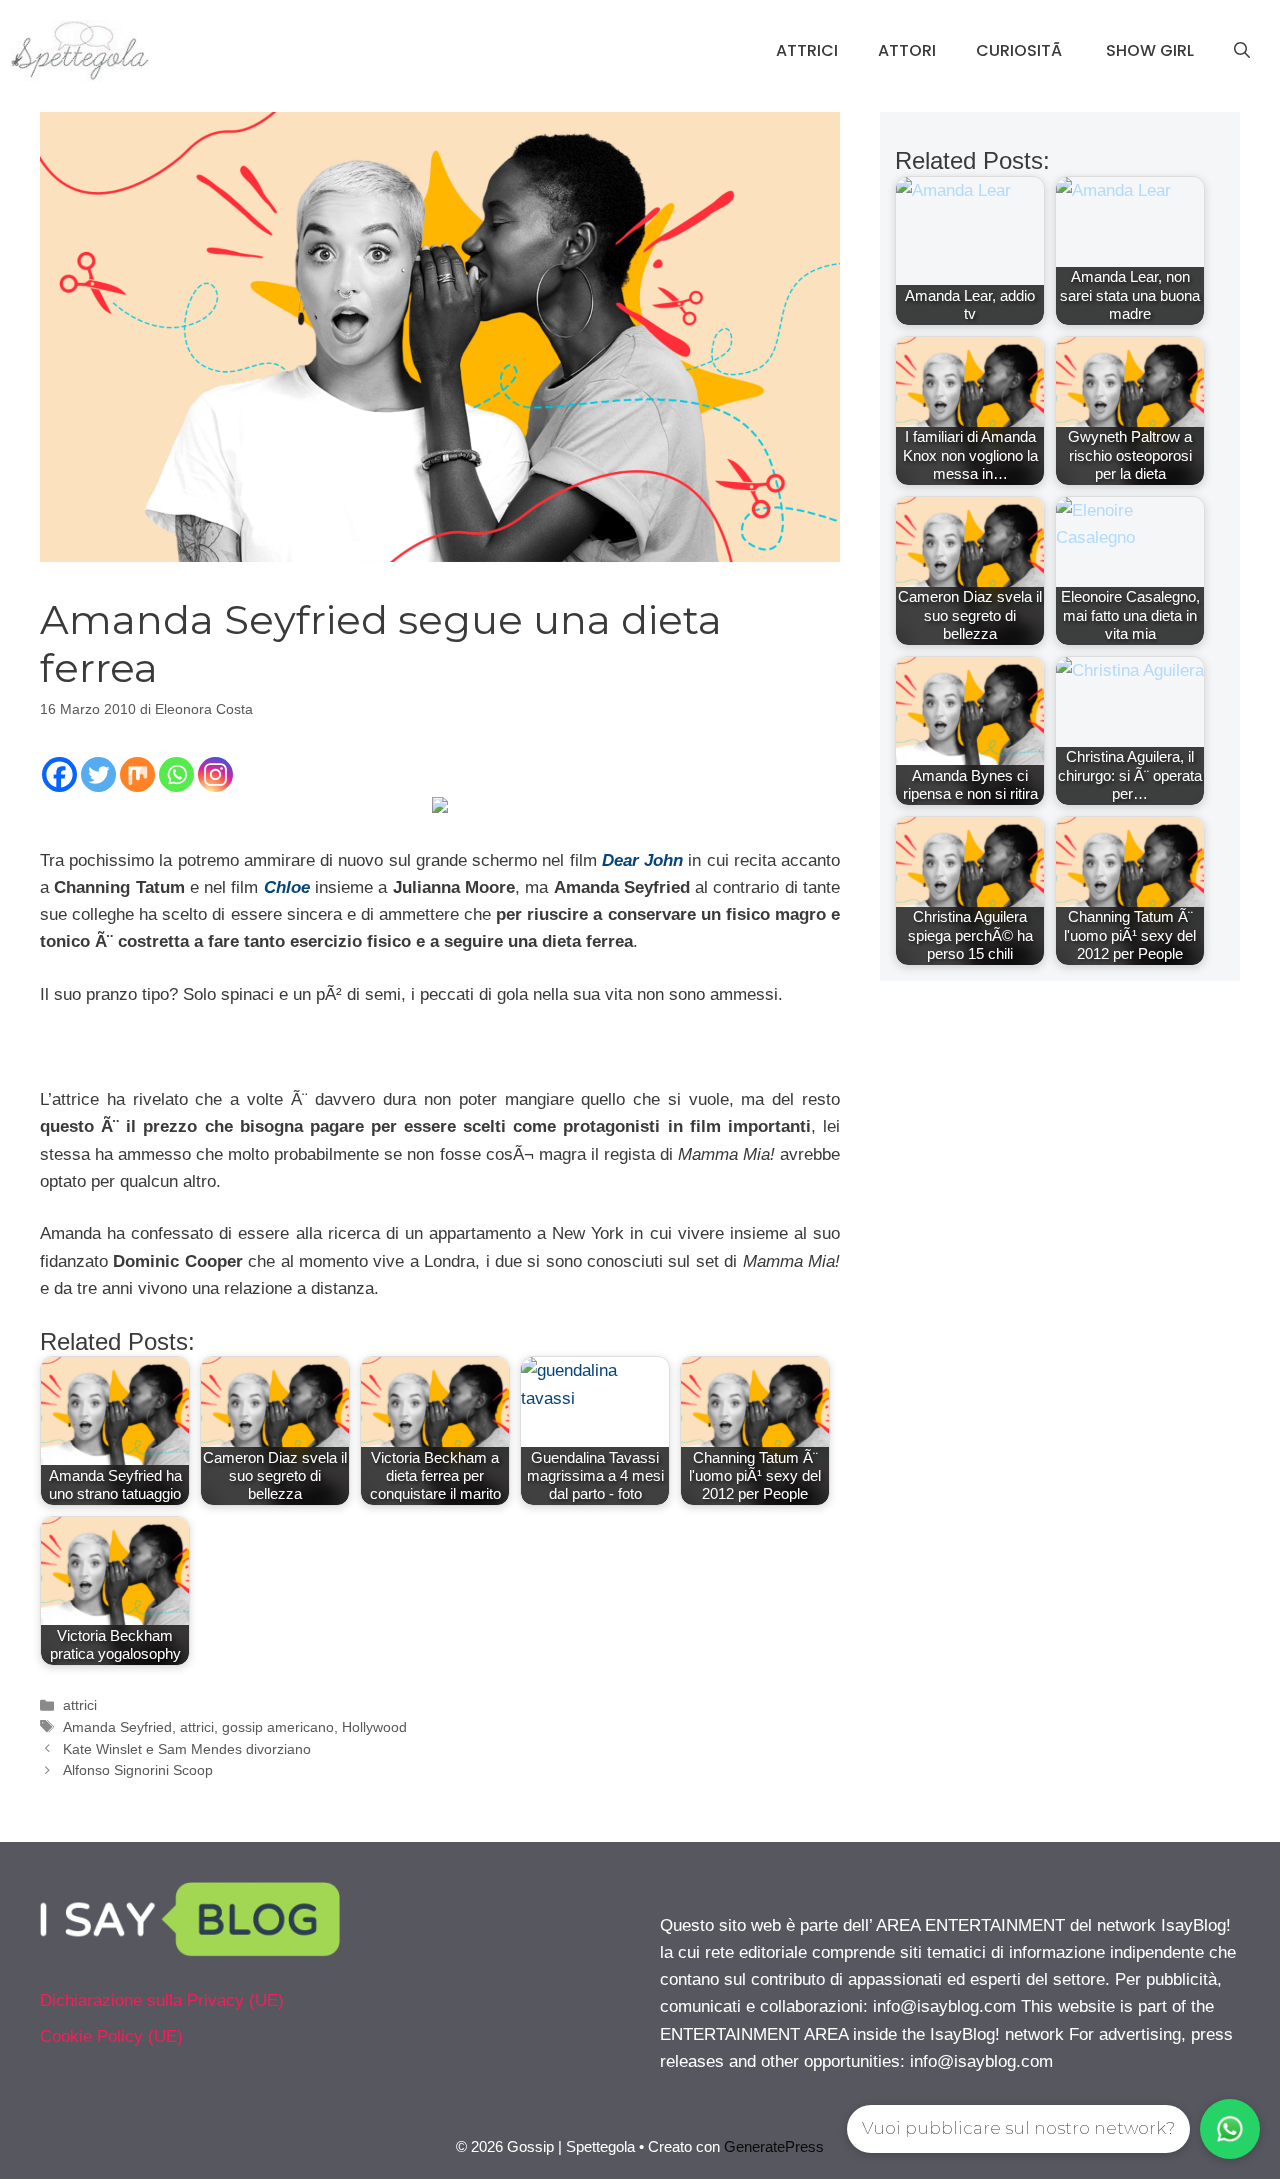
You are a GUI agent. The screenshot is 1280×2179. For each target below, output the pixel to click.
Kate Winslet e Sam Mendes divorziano (187, 1749)
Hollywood (374, 1727)
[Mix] (137, 774)
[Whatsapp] (176, 774)
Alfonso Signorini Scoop (138, 1770)
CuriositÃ (1021, 50)
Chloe (287, 887)
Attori (907, 50)
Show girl (1150, 50)
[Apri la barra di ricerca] (1242, 51)
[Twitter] (98, 774)
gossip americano (278, 1727)
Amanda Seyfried (117, 1727)
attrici (80, 1705)
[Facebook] (59, 774)
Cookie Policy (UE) (111, 2036)
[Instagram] (215, 774)
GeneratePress (774, 2146)
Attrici (807, 50)
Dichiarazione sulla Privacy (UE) (162, 2000)
